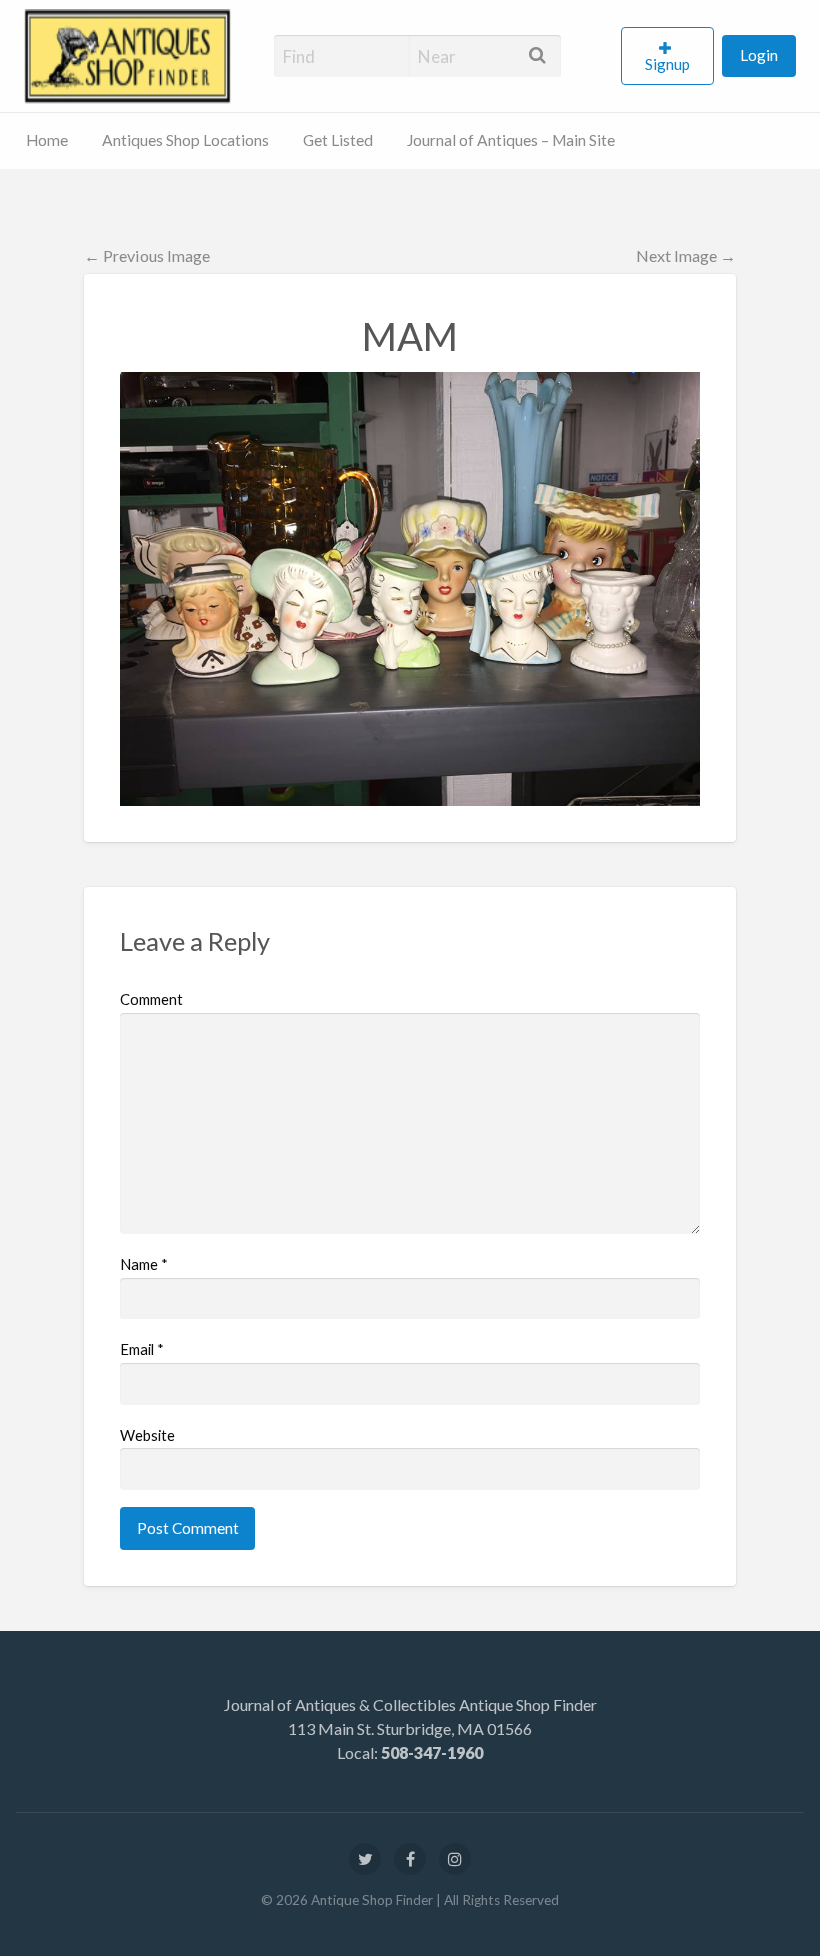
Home (47, 140)
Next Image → (686, 255)
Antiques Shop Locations (185, 140)
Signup (667, 64)
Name (144, 1264)
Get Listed (338, 140)
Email (142, 1349)
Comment (151, 999)
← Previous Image (147, 255)
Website (147, 1435)
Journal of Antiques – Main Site (511, 140)
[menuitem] (671, 56)
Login (759, 55)
